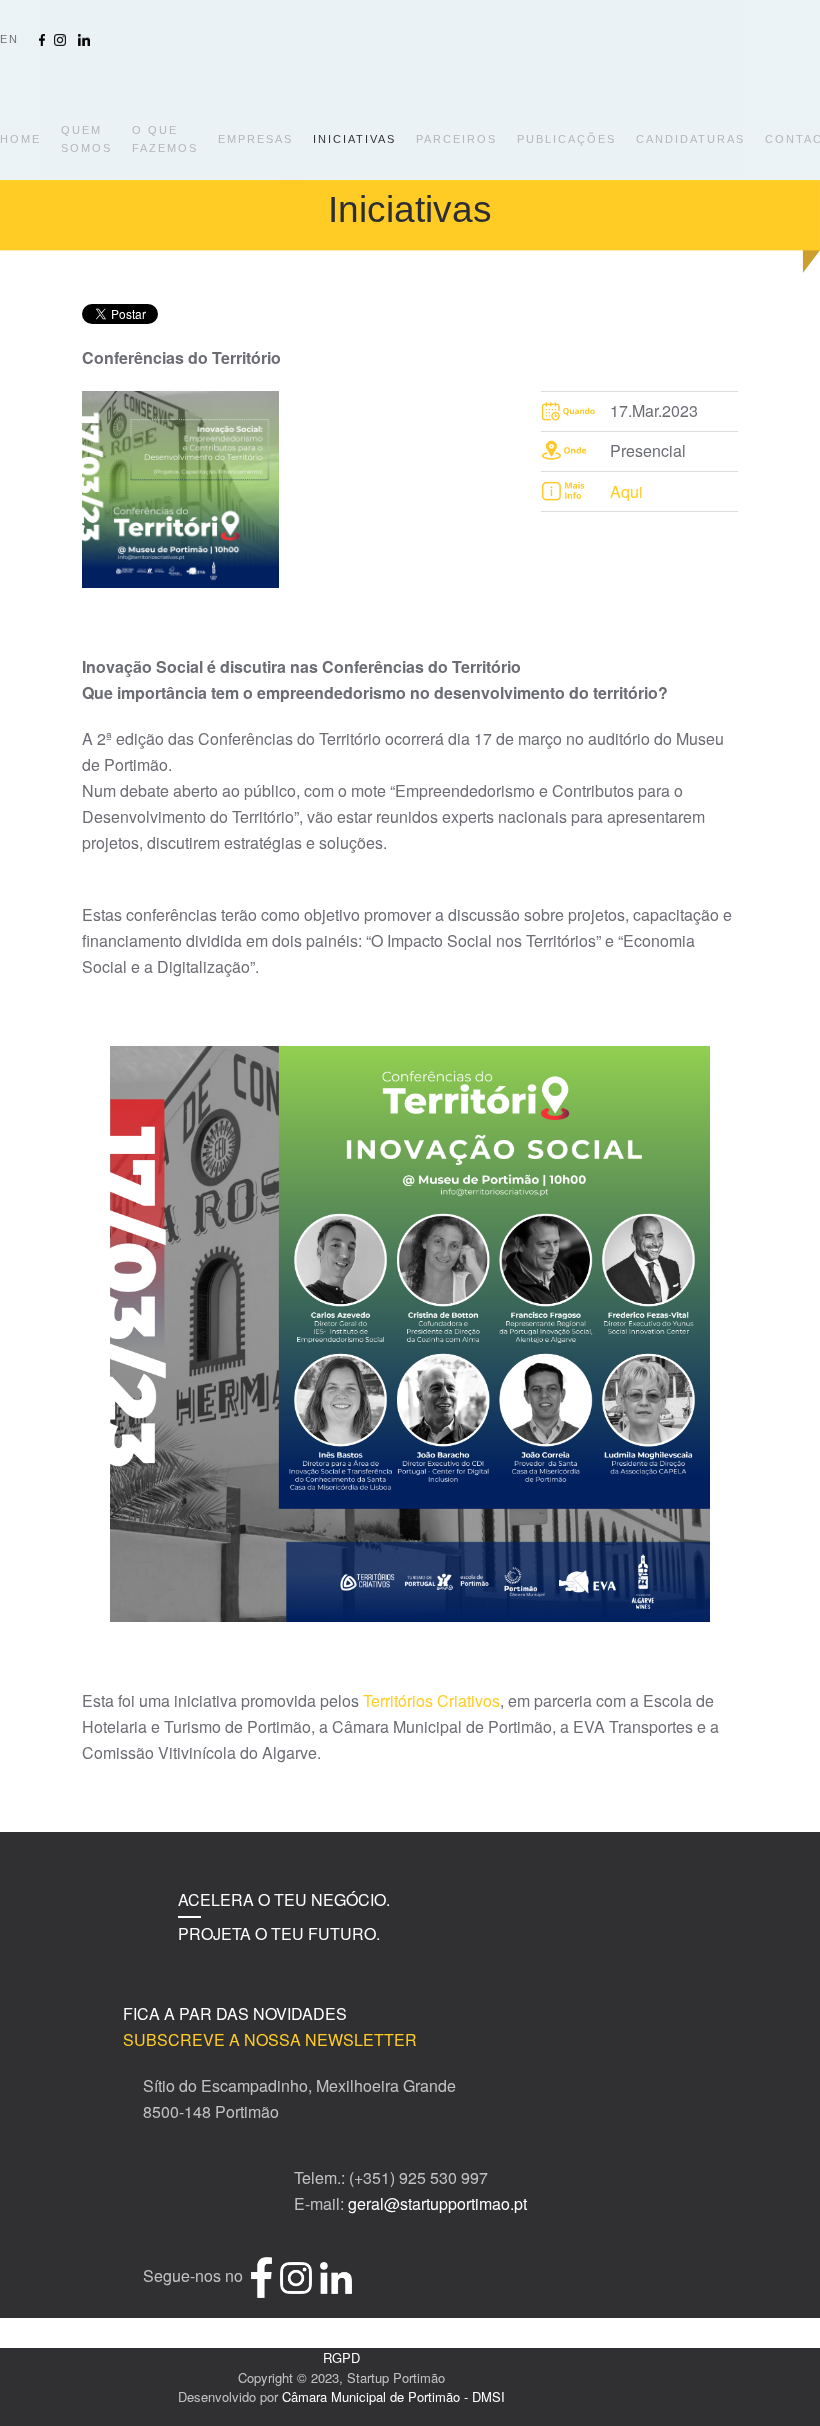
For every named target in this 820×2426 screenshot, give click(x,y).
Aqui (626, 491)
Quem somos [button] (86, 139)
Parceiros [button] (456, 139)
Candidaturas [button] (690, 139)
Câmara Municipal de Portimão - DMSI (393, 2396)
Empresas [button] (255, 139)
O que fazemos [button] (165, 139)
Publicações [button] (566, 139)
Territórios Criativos (431, 1700)
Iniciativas (354, 139)
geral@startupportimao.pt (437, 2203)
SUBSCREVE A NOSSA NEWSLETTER (270, 2039)
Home (20, 139)
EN (9, 39)
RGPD (341, 2357)
